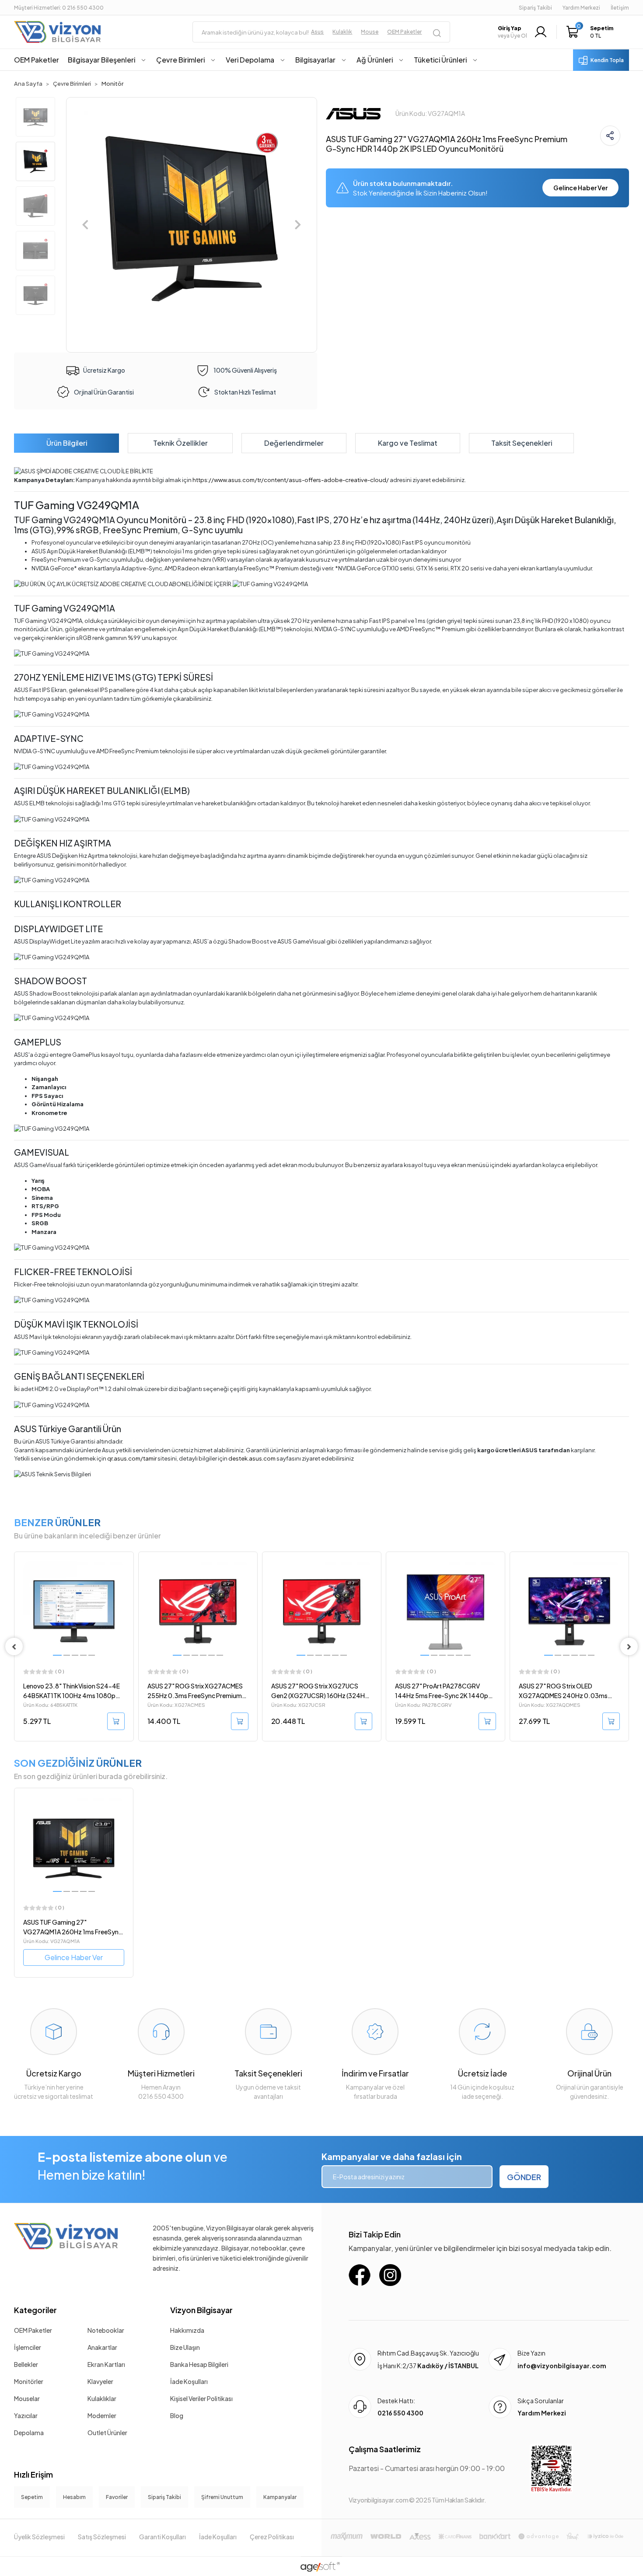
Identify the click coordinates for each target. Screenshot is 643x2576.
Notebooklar (106, 2330)
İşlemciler (28, 2347)
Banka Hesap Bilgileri (199, 2364)
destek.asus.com (252, 1458)
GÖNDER (524, 2177)
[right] (629, 1646)
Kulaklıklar (102, 2398)
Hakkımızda (187, 2330)
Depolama (29, 2433)
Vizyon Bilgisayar (201, 2310)
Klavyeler (100, 2381)
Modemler (102, 2415)
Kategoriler (35, 2310)
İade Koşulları (189, 2381)
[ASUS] (353, 112)
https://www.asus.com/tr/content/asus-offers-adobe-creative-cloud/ (291, 480)
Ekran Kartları (106, 2364)
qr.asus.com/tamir (132, 1458)
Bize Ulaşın (185, 2347)
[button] (592, 32)
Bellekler (26, 2364)
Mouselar (27, 2398)
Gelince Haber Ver (580, 188)
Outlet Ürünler (107, 2433)
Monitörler (29, 2381)
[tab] (66, 443)
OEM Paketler (33, 2330)
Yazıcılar (26, 2415)
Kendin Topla (607, 60)
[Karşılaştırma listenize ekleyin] (126, 1582)
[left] (14, 1646)
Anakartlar (102, 2347)
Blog (177, 2415)
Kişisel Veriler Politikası (201, 2398)
